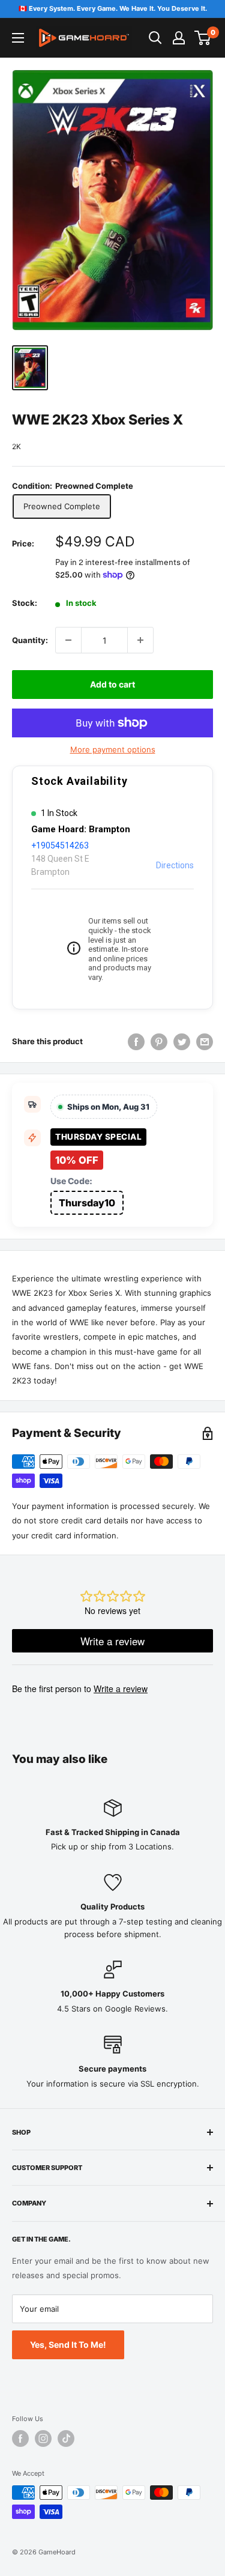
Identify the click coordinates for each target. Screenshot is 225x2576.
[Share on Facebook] (136, 1042)
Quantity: (30, 640)
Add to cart (112, 684)
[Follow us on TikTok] (66, 2438)
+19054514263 (60, 845)
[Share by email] (205, 1042)
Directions (175, 865)
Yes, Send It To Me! (68, 2345)
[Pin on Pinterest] (159, 1042)
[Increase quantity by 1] (140, 640)
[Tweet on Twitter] (182, 1042)
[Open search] (155, 38)
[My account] (179, 38)
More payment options (113, 749)
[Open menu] (18, 38)
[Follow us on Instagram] (43, 2438)
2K (16, 446)
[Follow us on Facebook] (20, 2438)
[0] (203, 38)
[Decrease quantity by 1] (68, 640)
